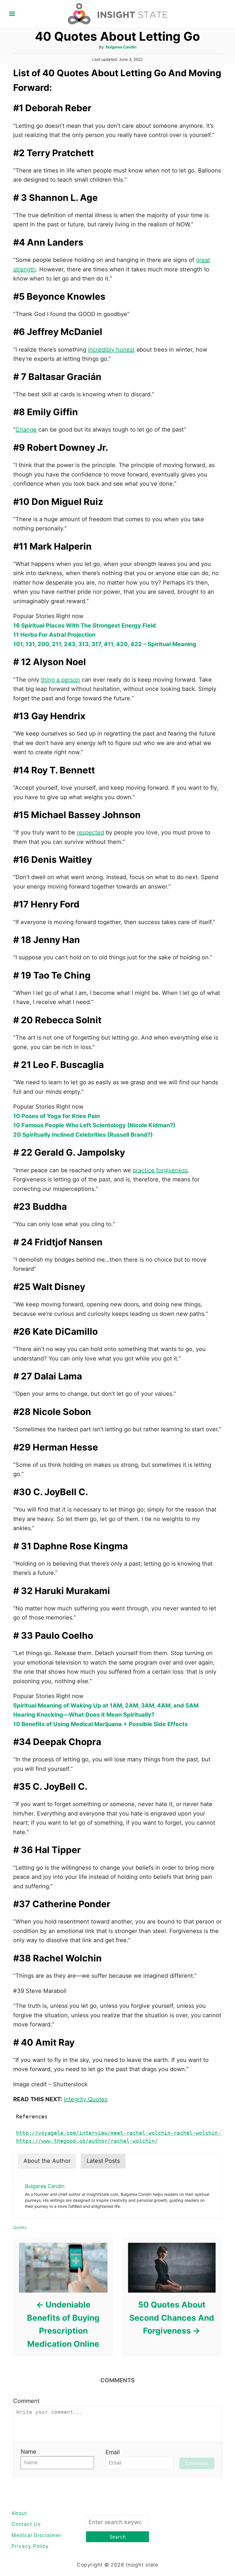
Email (113, 2452)
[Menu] (12, 14)
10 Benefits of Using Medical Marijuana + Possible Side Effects (100, 1724)
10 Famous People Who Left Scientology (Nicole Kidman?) (94, 1125)
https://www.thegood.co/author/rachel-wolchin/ (87, 2141)
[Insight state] (118, 13)
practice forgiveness (160, 1170)
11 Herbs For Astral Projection (54, 635)
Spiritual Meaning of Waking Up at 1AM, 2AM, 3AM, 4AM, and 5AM (106, 1705)
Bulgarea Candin (121, 47)
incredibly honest (111, 350)
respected (90, 832)
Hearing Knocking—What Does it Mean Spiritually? (84, 1715)
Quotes (20, 2227)
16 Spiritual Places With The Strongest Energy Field (85, 626)
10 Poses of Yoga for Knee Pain (56, 1116)
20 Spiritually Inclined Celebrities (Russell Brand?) (83, 1135)
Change (26, 430)
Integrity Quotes (86, 2099)
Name (29, 2452)
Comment (26, 2401)
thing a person (60, 680)
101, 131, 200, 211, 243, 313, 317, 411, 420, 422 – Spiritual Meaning (105, 644)
